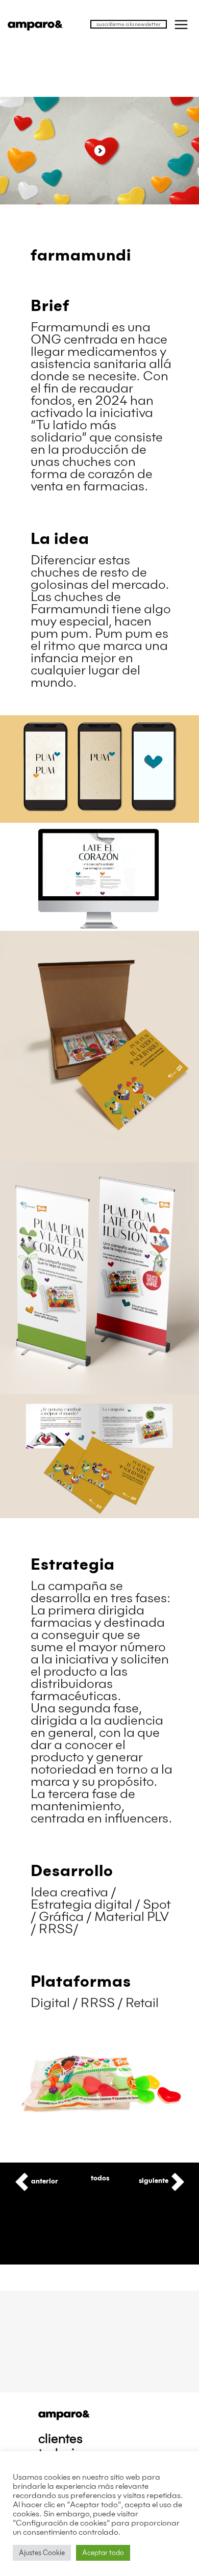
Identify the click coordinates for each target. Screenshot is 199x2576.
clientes (60, 2439)
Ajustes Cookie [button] (42, 2553)
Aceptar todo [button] (103, 2553)
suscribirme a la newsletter (129, 24)
